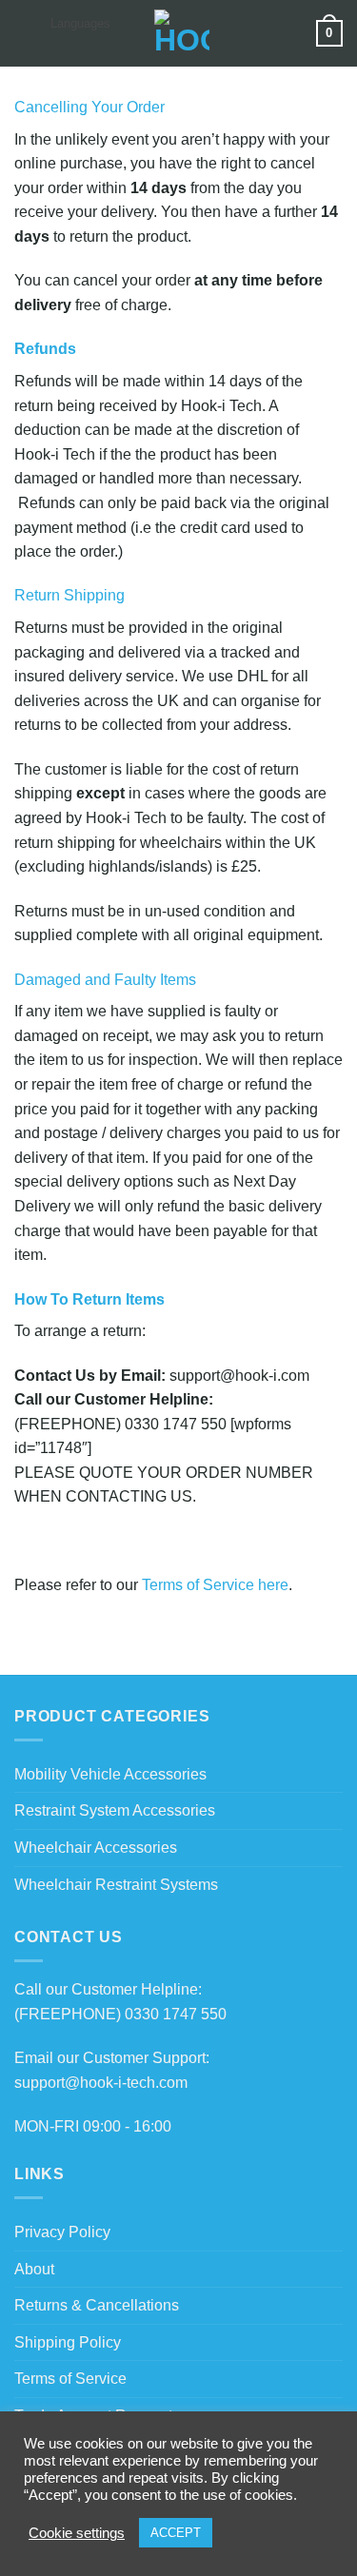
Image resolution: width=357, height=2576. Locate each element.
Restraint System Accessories (115, 1810)
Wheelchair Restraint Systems (116, 1885)
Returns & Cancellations (97, 2305)
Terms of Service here (215, 1585)
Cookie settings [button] (77, 2533)
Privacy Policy (62, 2232)
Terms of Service (70, 2379)
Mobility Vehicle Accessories (110, 1774)
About (34, 2269)
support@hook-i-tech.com (101, 2083)
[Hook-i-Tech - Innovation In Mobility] (182, 33)
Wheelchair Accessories (96, 1848)
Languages (80, 23)
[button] (26, 33)
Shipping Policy (68, 2342)
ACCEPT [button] (176, 2533)
